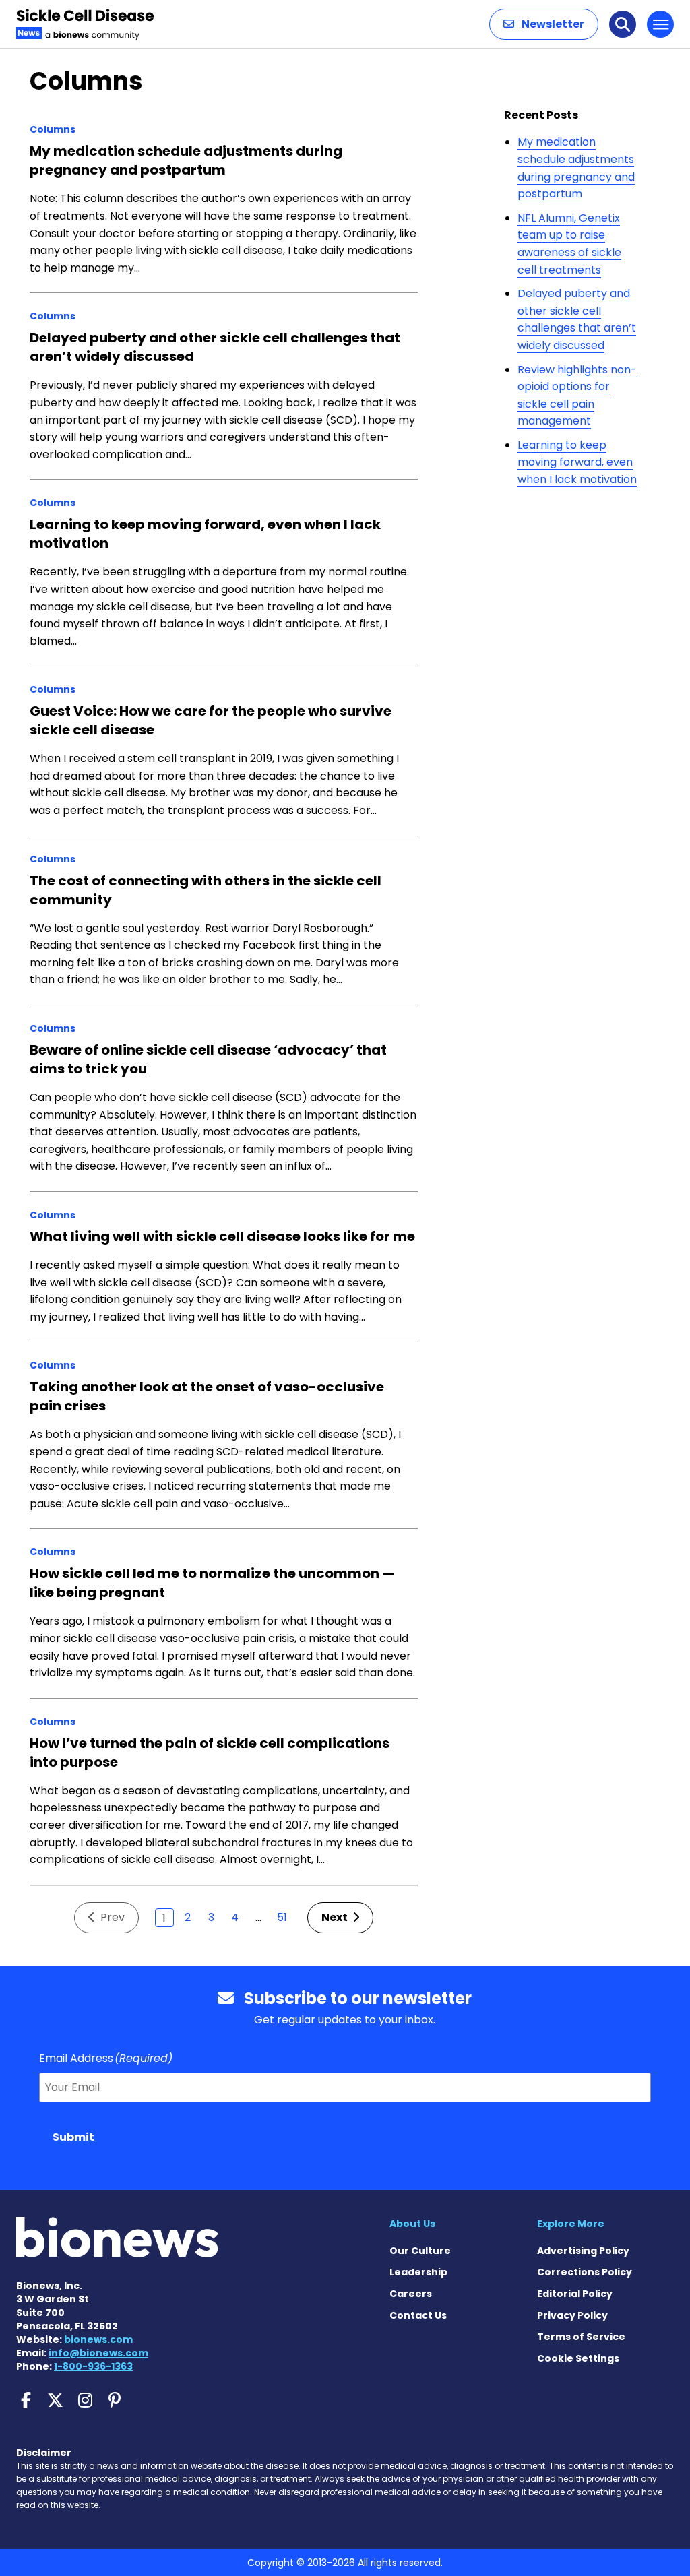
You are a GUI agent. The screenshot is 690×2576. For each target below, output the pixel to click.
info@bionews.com (98, 2353)
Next (336, 1917)
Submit (73, 2137)
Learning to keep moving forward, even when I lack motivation (577, 462)
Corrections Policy (585, 2272)
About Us (412, 2224)
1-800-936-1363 (93, 2366)
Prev (111, 1917)
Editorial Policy (575, 2294)
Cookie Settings (578, 2358)
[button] (544, 24)
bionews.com (98, 2339)
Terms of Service (581, 2337)
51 (282, 1917)
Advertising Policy (583, 2251)
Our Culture (420, 2251)
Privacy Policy (572, 2315)
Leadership (418, 2272)
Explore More (571, 2224)
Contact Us (418, 2315)
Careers (411, 2294)
